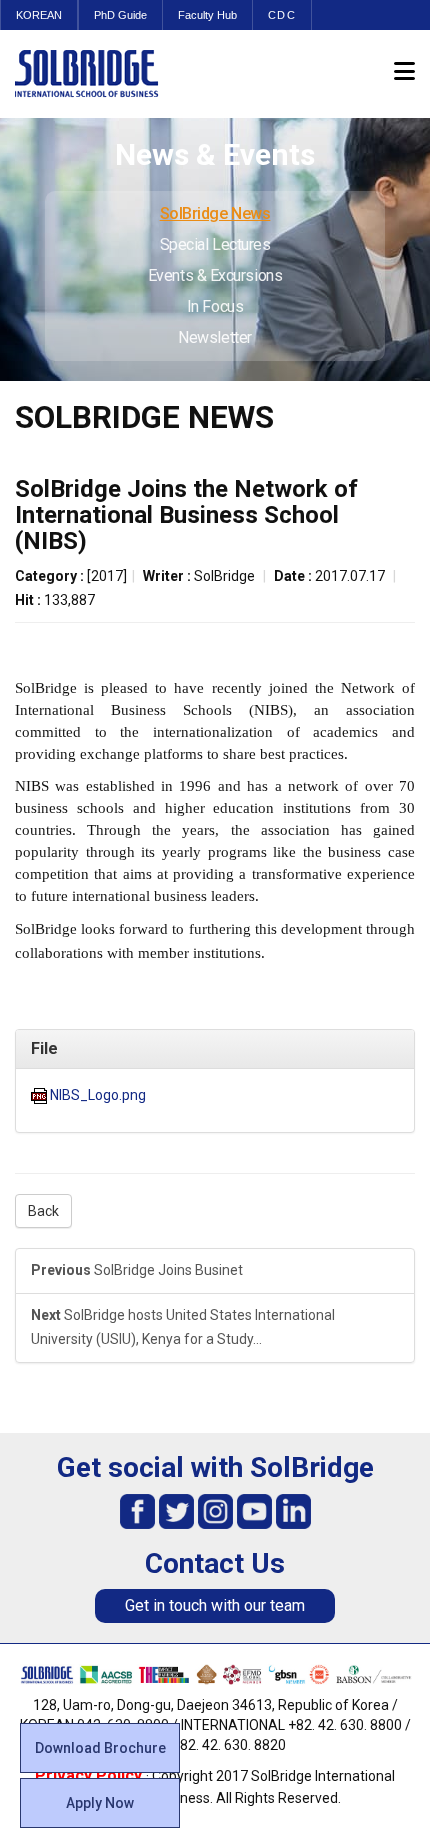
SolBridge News (215, 213)
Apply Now (100, 1803)
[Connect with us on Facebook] (137, 1509)
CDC (282, 15)
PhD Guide (120, 15)
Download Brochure (100, 1748)
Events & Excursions (215, 275)
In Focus (215, 306)
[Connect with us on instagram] (215, 1509)
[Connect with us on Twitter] (176, 1509)
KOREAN (39, 15)
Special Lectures (215, 244)
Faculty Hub (207, 15)
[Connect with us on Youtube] (254, 1509)
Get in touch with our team (215, 1605)
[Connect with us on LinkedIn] (293, 1509)
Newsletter (215, 337)
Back (43, 1211)
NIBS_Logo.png (98, 1095)
